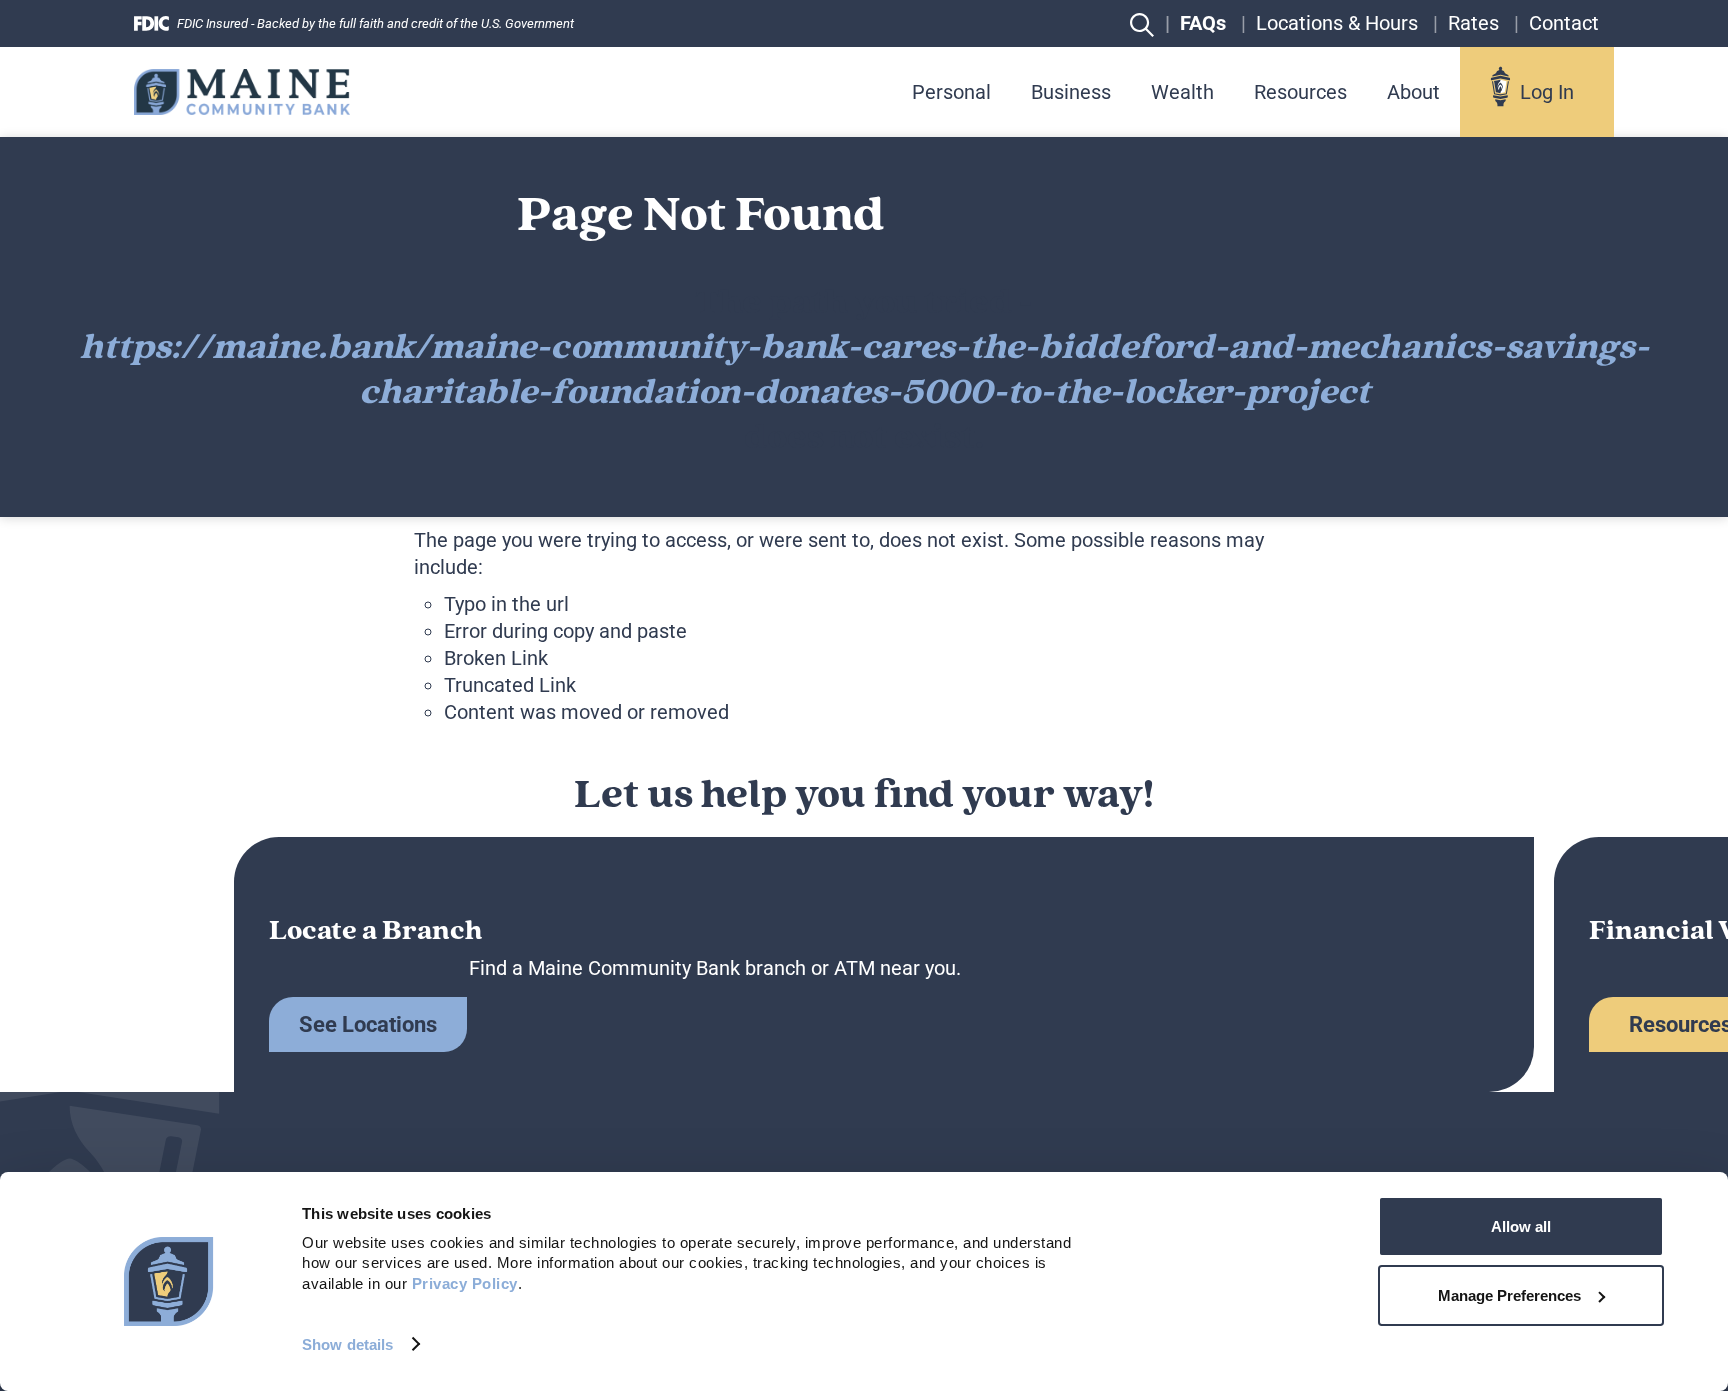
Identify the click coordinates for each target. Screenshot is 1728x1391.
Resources (1300, 92)
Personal (951, 92)
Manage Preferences (1509, 1295)
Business (1071, 92)
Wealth (1182, 92)
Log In (1547, 92)
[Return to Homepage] (242, 91)
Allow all (1521, 1226)
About (1413, 92)
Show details (347, 1344)
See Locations (368, 1024)
